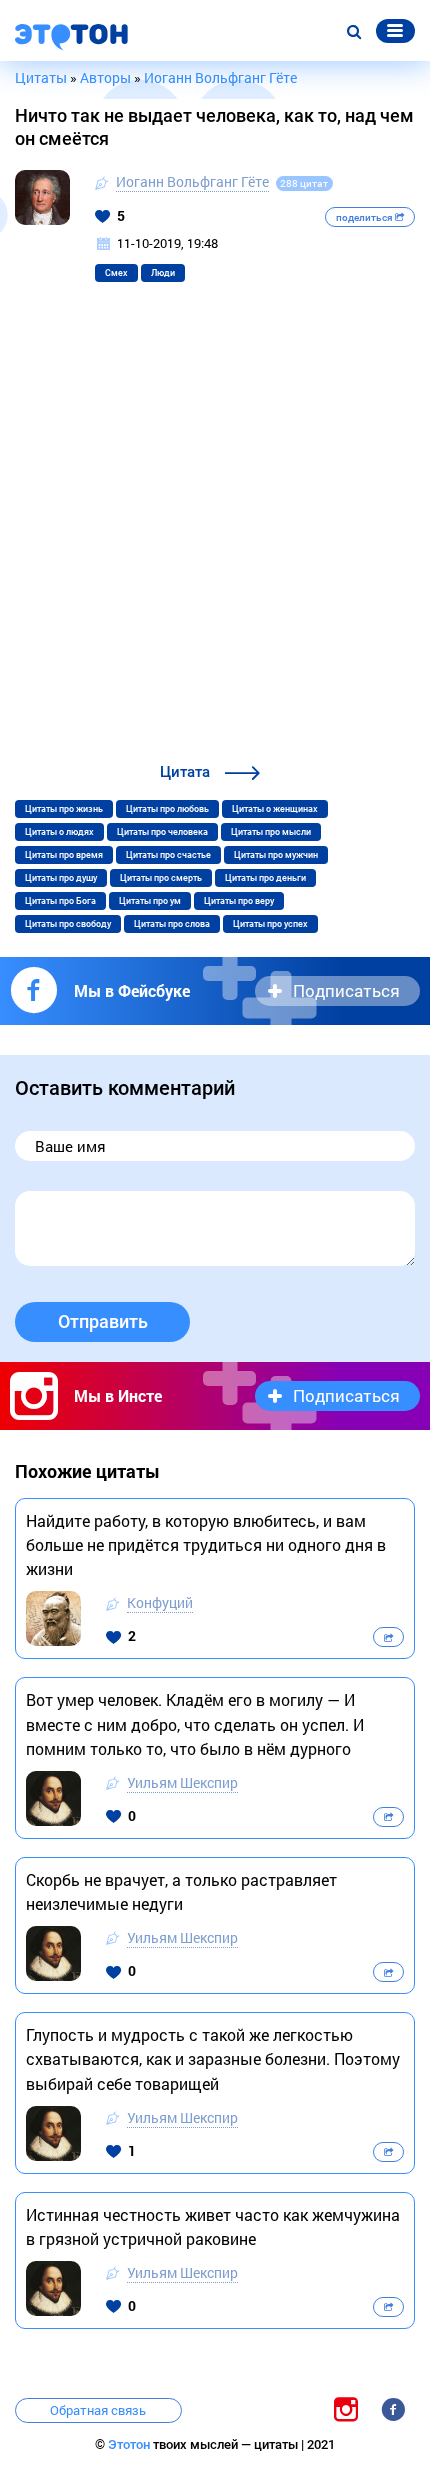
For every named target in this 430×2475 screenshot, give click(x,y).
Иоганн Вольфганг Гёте (192, 181)
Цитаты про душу (61, 878)
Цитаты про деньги (265, 878)
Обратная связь (98, 2410)
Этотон (130, 2444)
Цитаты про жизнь (64, 809)
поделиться (365, 217)
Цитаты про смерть (161, 878)
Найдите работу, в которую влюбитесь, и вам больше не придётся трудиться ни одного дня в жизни (206, 1544)
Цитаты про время (64, 855)
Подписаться (346, 990)
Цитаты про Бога (60, 901)
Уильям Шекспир (182, 1782)
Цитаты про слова (172, 924)
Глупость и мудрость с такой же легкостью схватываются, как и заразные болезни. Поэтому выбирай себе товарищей (213, 2058)
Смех (116, 273)
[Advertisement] (215, 535)
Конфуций (160, 1602)
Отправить (103, 1321)
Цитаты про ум (150, 901)
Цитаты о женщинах (275, 809)
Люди (163, 273)
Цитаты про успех (270, 924)
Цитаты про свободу (68, 924)
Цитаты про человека (162, 832)
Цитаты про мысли (271, 832)
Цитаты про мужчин (276, 855)
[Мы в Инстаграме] (346, 2408)
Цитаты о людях (59, 832)
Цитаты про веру (239, 901)
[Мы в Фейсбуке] (393, 2408)
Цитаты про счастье (168, 855)
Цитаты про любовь (167, 809)
